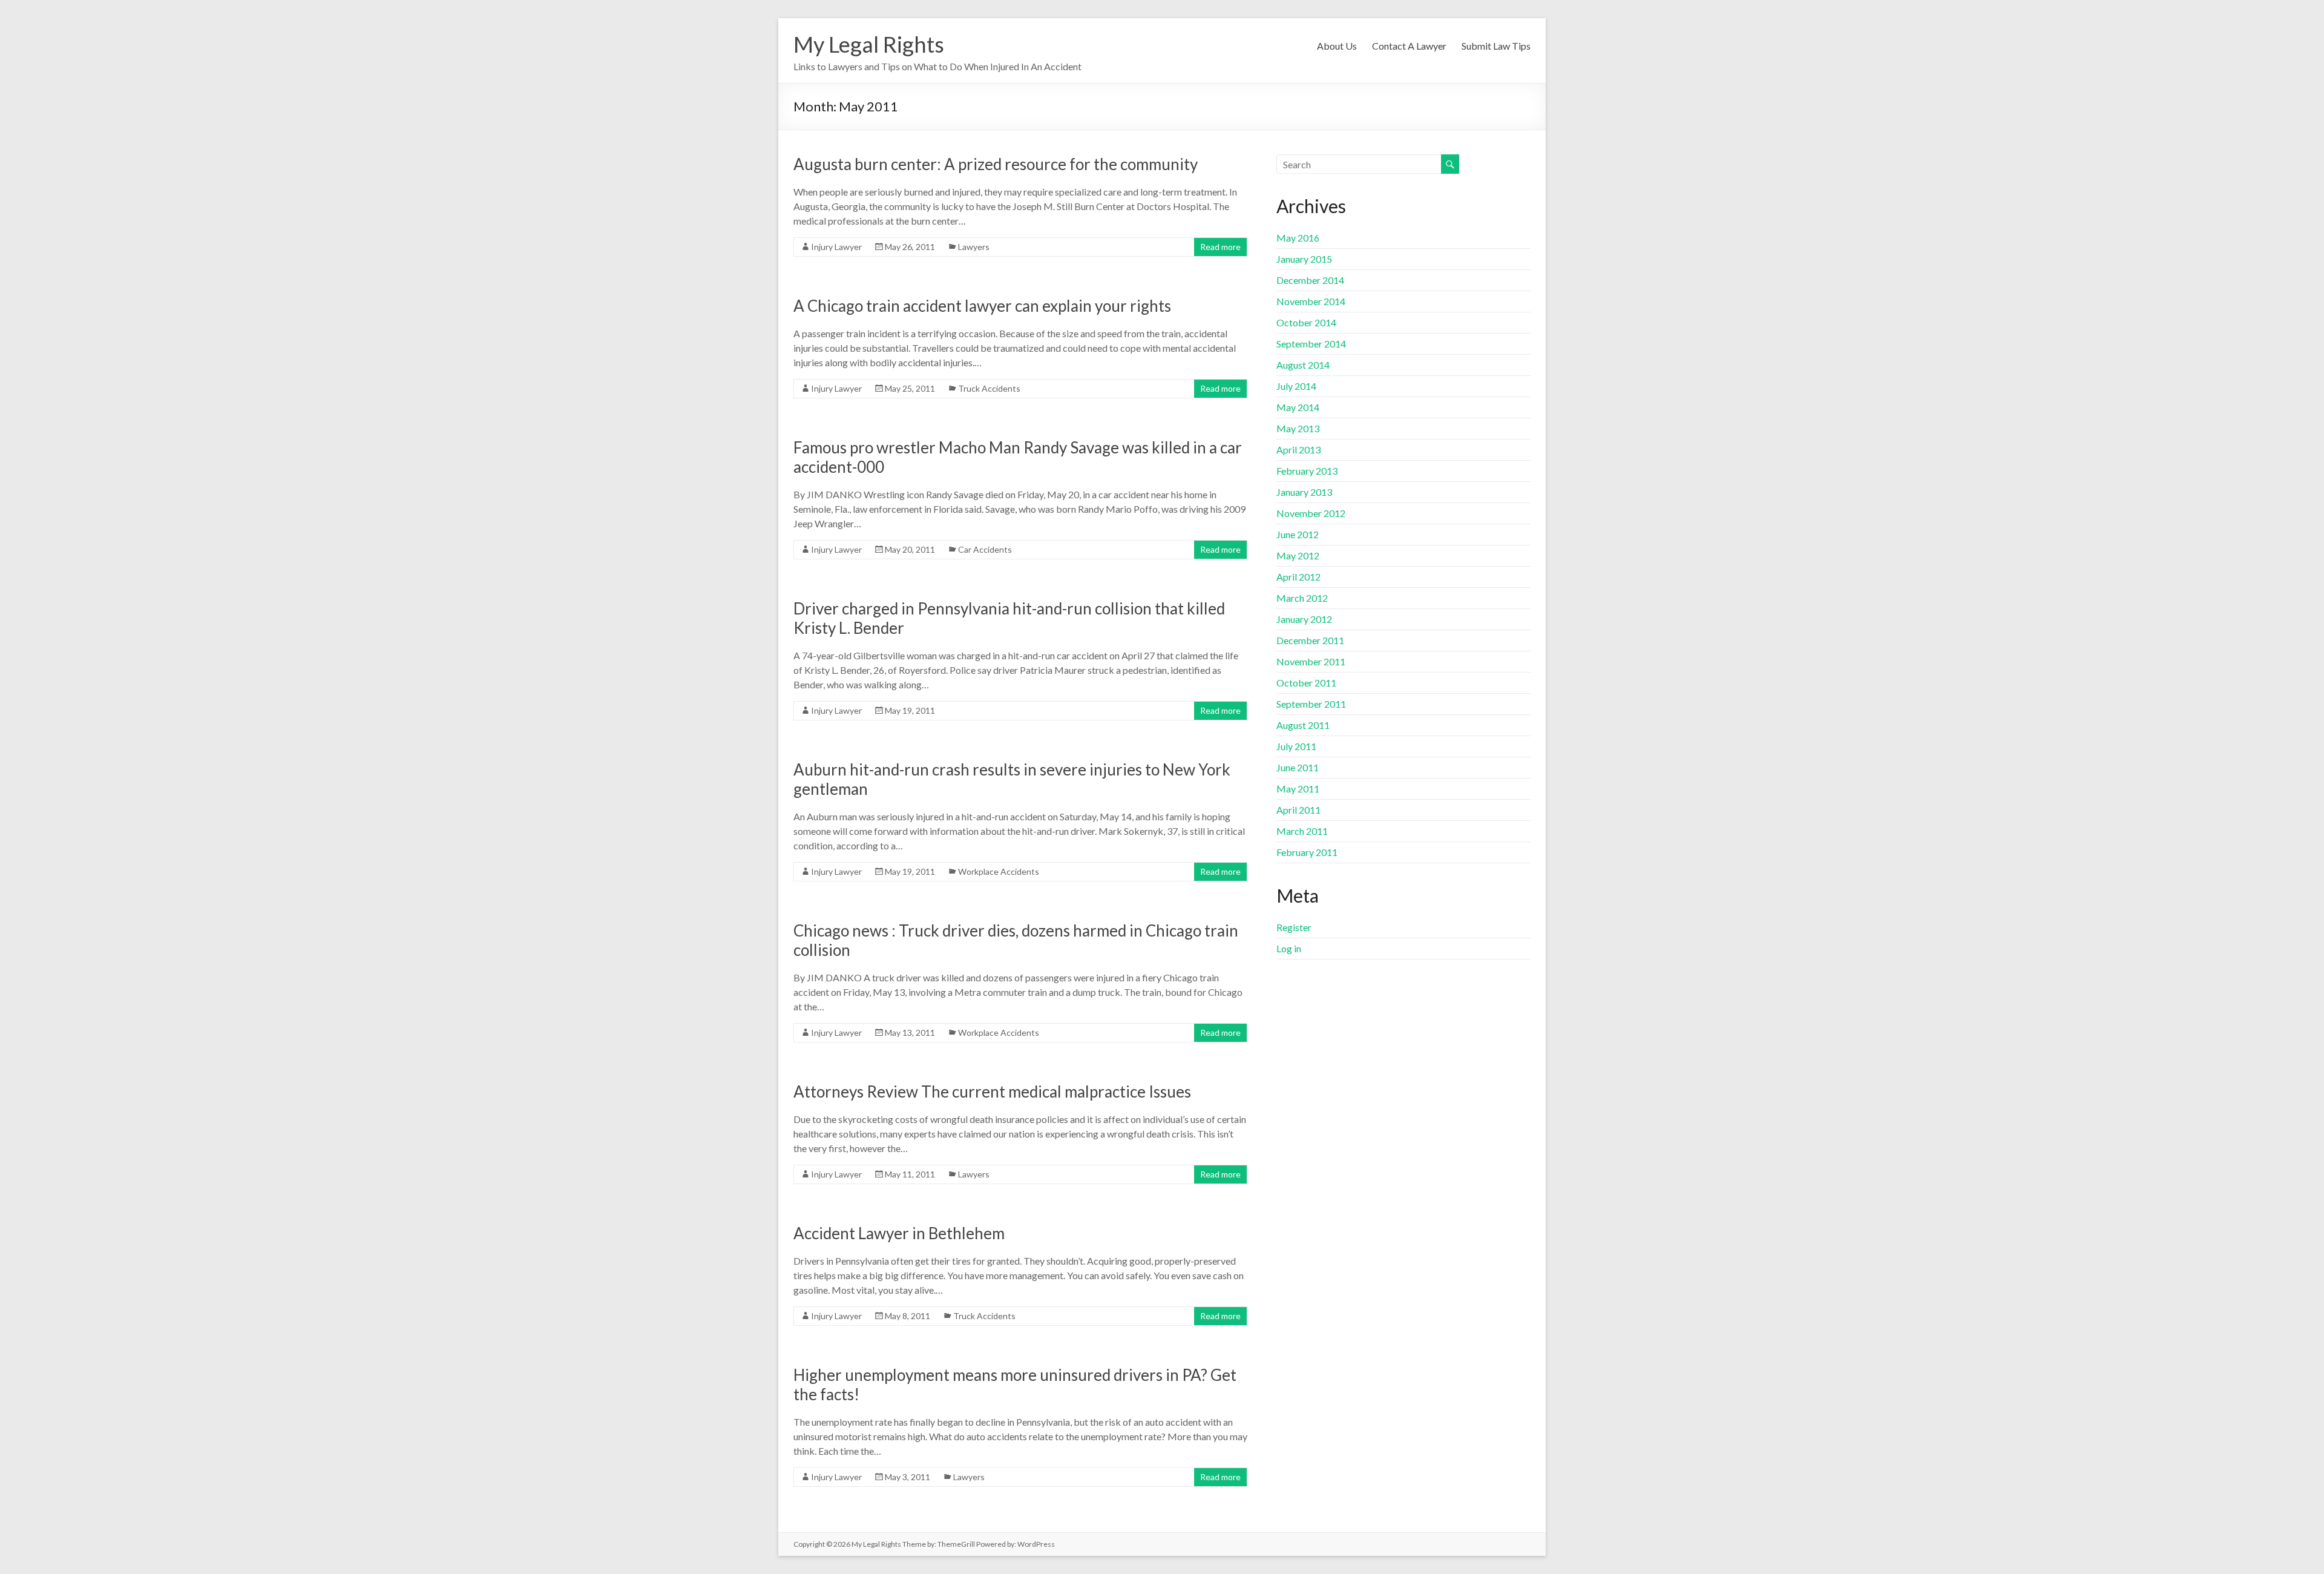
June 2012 (1298, 534)
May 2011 (1298, 789)
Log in (1289, 948)
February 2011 (1307, 852)
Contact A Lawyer (1409, 46)
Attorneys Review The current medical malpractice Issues (992, 1092)
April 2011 (1298, 810)
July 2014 (1296, 386)
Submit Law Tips (1496, 46)
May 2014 (1298, 407)
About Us (1337, 46)
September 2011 (1311, 704)
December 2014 (1310, 280)
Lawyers (974, 247)
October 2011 (1306, 683)
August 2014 (1303, 365)
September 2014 (1311, 344)
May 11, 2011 (910, 1174)
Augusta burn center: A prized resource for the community (996, 164)
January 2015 (1304, 259)
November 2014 (1311, 301)
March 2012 (1302, 598)
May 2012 (1298, 555)
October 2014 (1306, 322)
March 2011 (1302, 831)
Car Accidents (985, 549)
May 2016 (1298, 238)
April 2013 (1298, 449)
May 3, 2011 (908, 1477)
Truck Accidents (989, 388)
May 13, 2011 (910, 1032)
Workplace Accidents (999, 871)
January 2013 (1304, 492)
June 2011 (1298, 767)
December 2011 (1310, 640)
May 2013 (1298, 428)
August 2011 (1303, 725)
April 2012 (1298, 577)
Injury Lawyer (836, 247)
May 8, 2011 (908, 1316)
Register (1294, 927)
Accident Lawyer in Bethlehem (899, 1233)
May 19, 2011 (910, 710)
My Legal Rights (869, 44)
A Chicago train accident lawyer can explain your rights (982, 306)
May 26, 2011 (910, 247)
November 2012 (1311, 513)
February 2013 (1307, 471)
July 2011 (1296, 746)
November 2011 (1311, 661)
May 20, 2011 (910, 549)
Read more (1220, 247)
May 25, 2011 (910, 388)
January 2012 (1304, 619)
